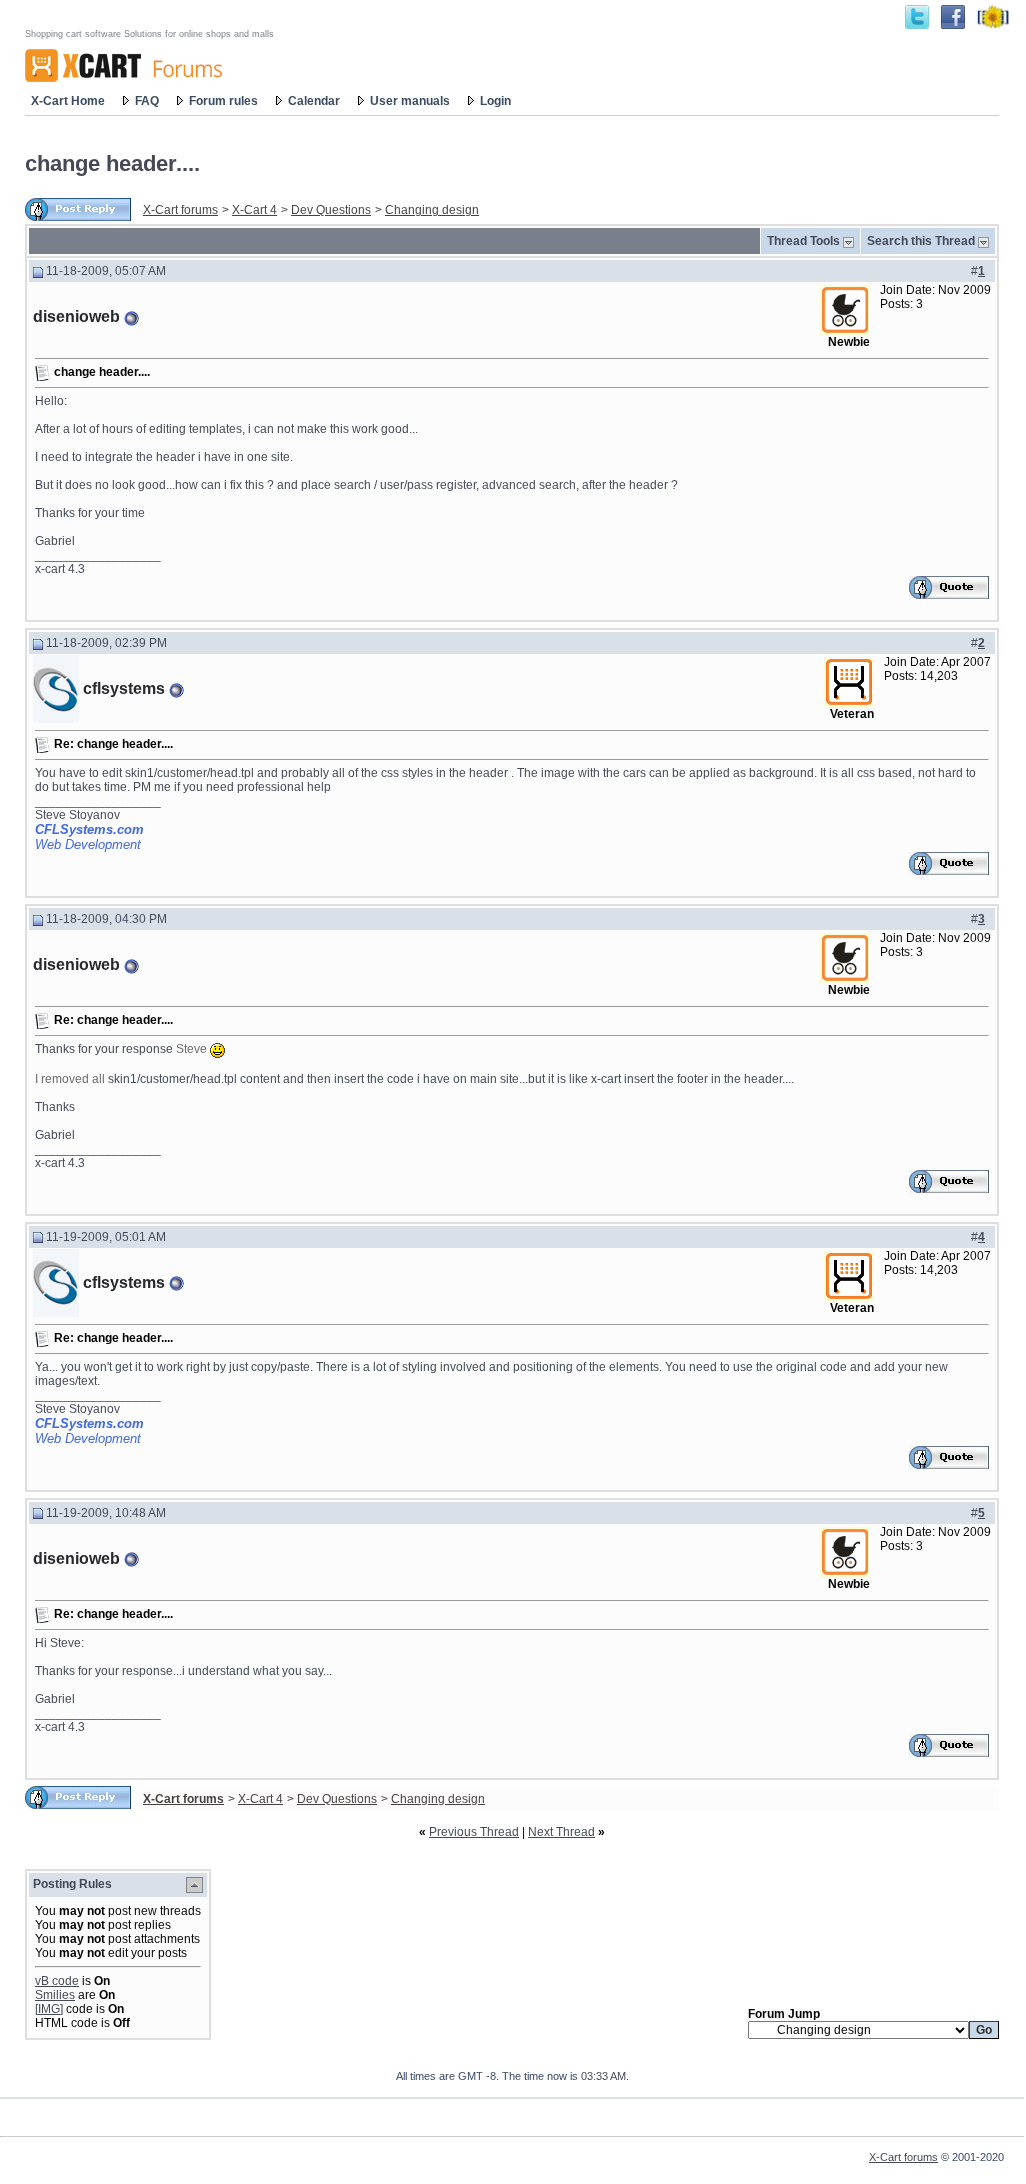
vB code (57, 1981)
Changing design (432, 210)
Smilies (55, 1995)
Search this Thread (921, 241)
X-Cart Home (68, 101)
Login (495, 101)
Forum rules (223, 101)
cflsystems (124, 688)
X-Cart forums (180, 210)
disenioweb (76, 316)
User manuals (410, 101)
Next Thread (561, 1832)
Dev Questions (331, 210)
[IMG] (49, 2009)
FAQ (147, 101)
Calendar (314, 101)
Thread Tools (803, 241)
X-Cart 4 (254, 210)
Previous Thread (474, 1832)
